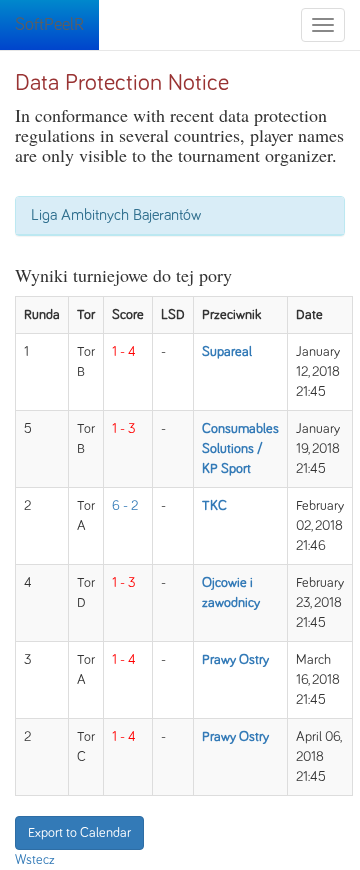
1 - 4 (124, 352)
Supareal (227, 352)
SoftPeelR (49, 25)
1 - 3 (124, 429)
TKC (214, 506)
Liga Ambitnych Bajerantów (116, 215)
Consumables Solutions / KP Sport (240, 449)
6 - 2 (125, 506)
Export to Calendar (79, 833)
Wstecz (35, 860)
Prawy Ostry (235, 660)
